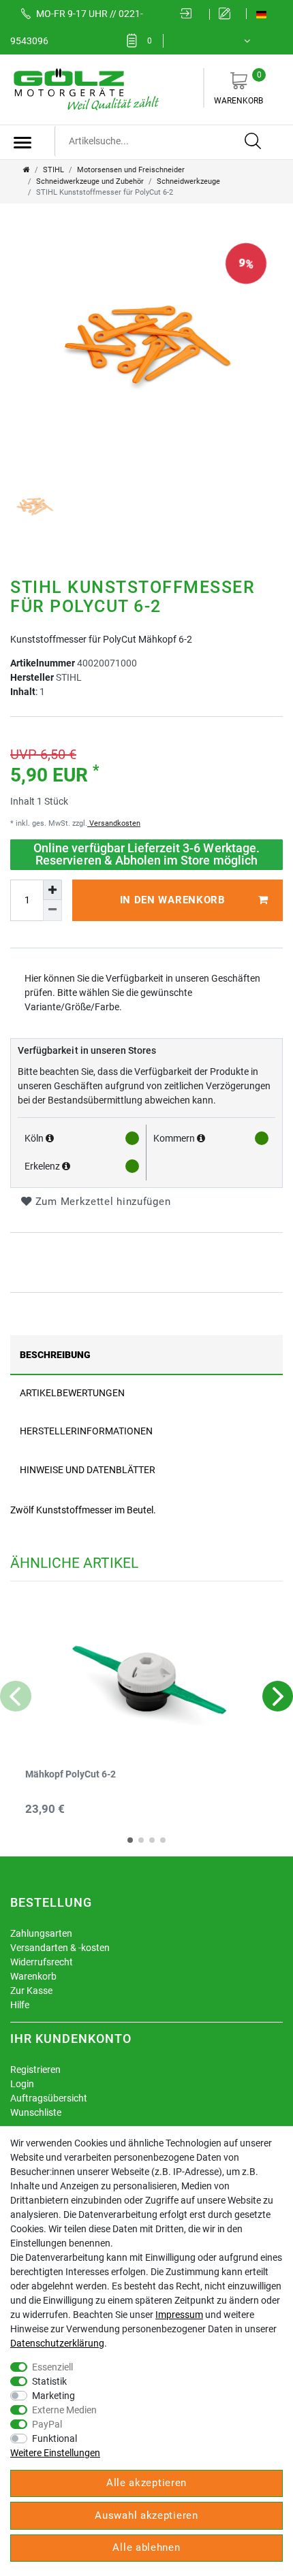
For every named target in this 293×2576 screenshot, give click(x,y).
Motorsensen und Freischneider (131, 170)
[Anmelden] (190, 14)
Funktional (55, 2438)
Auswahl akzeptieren (146, 2515)
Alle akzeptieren (146, 2483)
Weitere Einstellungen (55, 2453)
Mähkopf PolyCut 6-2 (71, 1774)
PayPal (47, 2424)
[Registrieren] (228, 14)
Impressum (179, 2315)
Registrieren (35, 2070)
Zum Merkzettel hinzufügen (101, 1202)
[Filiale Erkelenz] (66, 1166)
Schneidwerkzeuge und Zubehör (90, 181)
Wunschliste (36, 2112)
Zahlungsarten (41, 1933)
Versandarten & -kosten (60, 1948)
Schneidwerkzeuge (188, 181)
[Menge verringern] (52, 910)
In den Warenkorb (173, 900)
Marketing (53, 2396)
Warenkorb (238, 88)
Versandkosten (114, 823)
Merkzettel (150, 41)
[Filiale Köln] (50, 1138)
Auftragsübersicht (49, 2098)
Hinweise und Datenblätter (88, 1470)
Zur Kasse (31, 1991)
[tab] (146, 1354)
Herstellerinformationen (86, 1431)
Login (22, 2084)
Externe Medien (64, 2410)
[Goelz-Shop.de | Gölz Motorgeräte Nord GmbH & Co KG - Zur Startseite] (85, 88)
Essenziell (52, 2367)
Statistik (49, 2381)
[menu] (22, 142)
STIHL (53, 170)
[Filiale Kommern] (201, 1138)
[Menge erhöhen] (52, 890)
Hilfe (20, 2005)
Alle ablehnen (146, 2547)
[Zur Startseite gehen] (27, 170)
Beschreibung (55, 1355)
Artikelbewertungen (72, 1393)
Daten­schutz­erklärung (57, 2343)
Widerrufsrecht (42, 1962)
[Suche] (253, 142)
